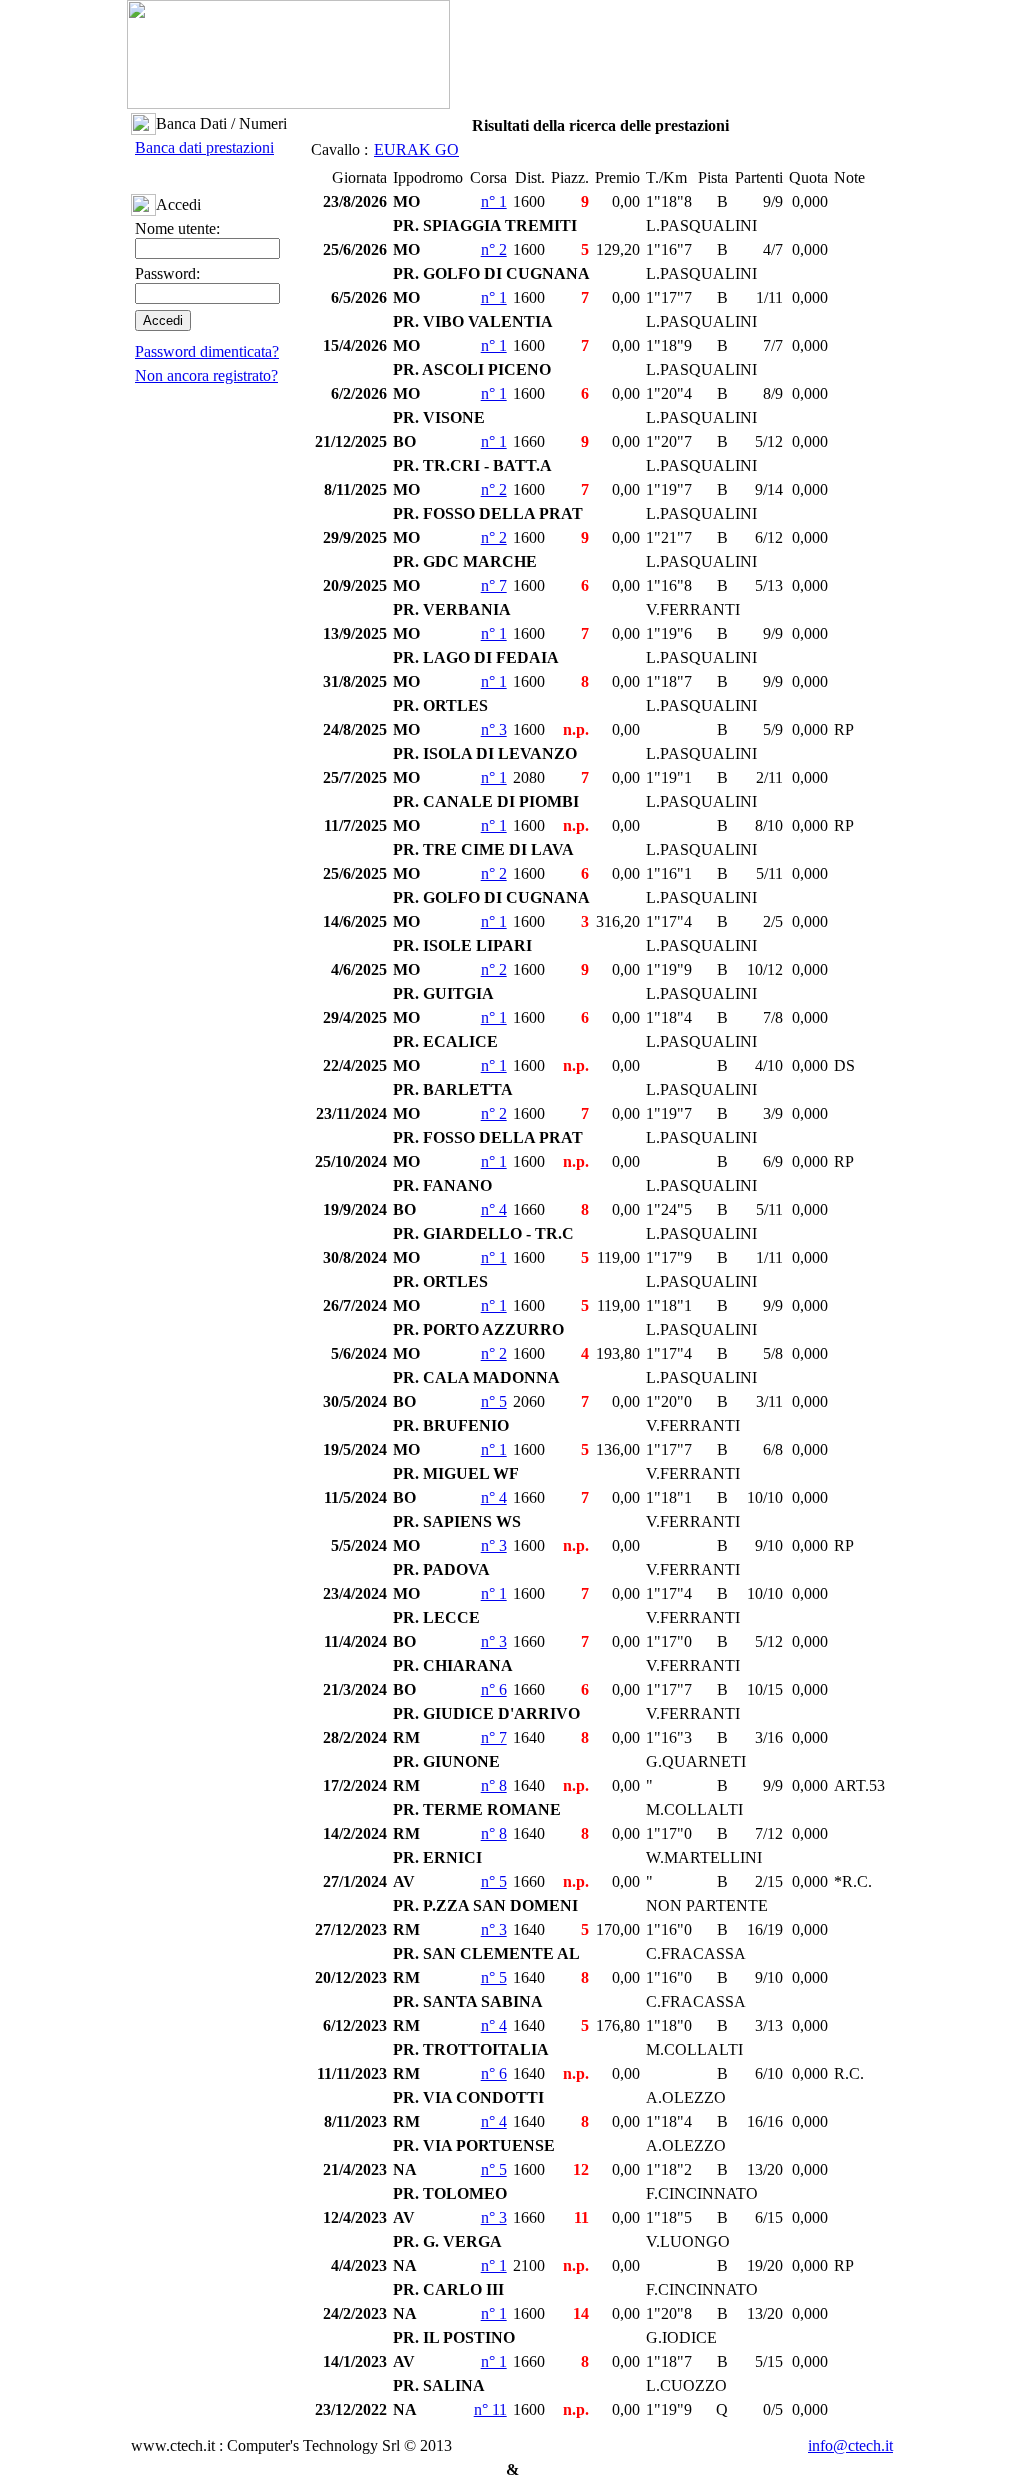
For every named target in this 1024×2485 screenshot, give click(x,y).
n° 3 (494, 729)
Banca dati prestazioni (204, 147)
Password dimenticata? (207, 351)
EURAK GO (416, 149)
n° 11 (490, 2409)
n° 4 (494, 1209)
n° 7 (494, 585)
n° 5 (494, 1401)
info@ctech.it (850, 2445)
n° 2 (494, 249)
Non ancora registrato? (206, 375)
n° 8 (494, 1785)
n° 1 (494, 201)
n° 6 (494, 1689)
